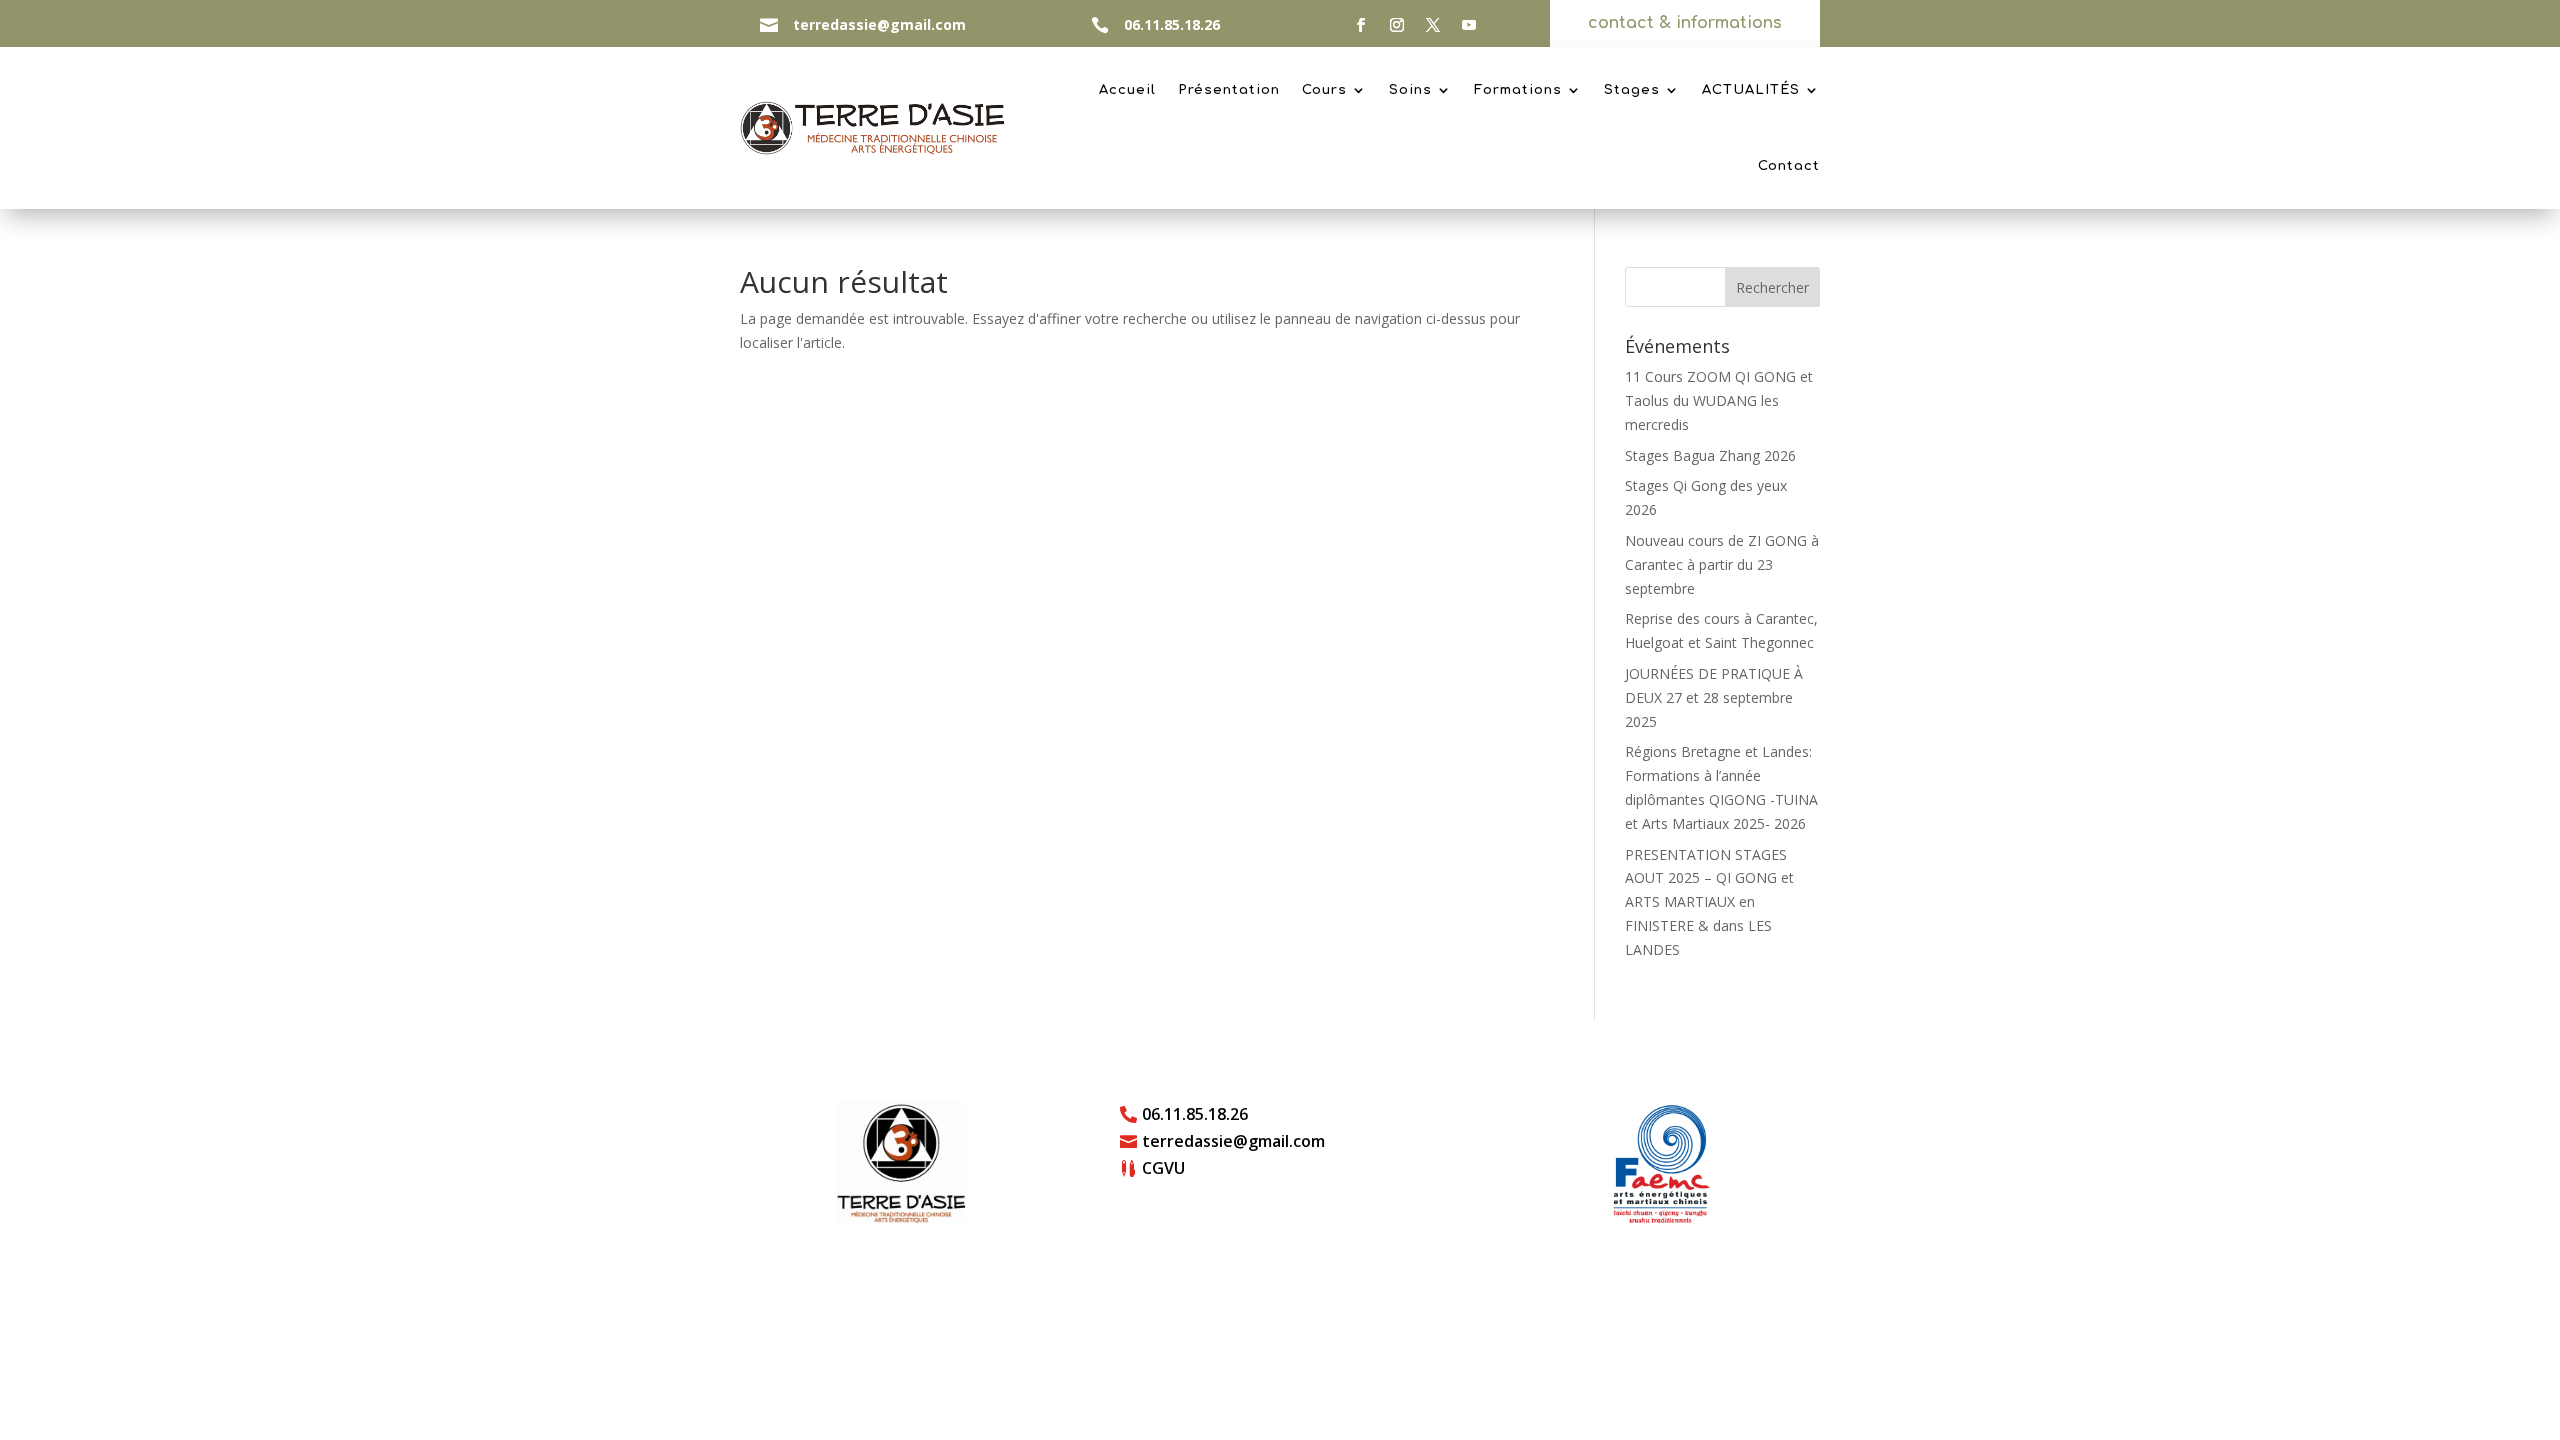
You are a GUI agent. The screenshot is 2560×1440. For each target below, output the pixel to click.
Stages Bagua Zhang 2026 (1710, 455)
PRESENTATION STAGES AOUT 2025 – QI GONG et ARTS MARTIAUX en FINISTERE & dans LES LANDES (1709, 902)
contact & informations (1685, 23)
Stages (1632, 90)
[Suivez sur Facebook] (1361, 25)
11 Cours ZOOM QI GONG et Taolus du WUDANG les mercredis (1719, 400)
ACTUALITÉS (1751, 90)
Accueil (1127, 90)
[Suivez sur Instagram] (1397, 25)
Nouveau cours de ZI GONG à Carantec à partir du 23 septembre (1722, 564)
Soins (1410, 90)
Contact (1789, 166)
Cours (1324, 90)
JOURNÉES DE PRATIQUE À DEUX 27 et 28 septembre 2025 (1714, 697)
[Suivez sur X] (1433, 25)
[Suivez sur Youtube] (1469, 25)
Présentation (1229, 90)
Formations (1518, 90)
